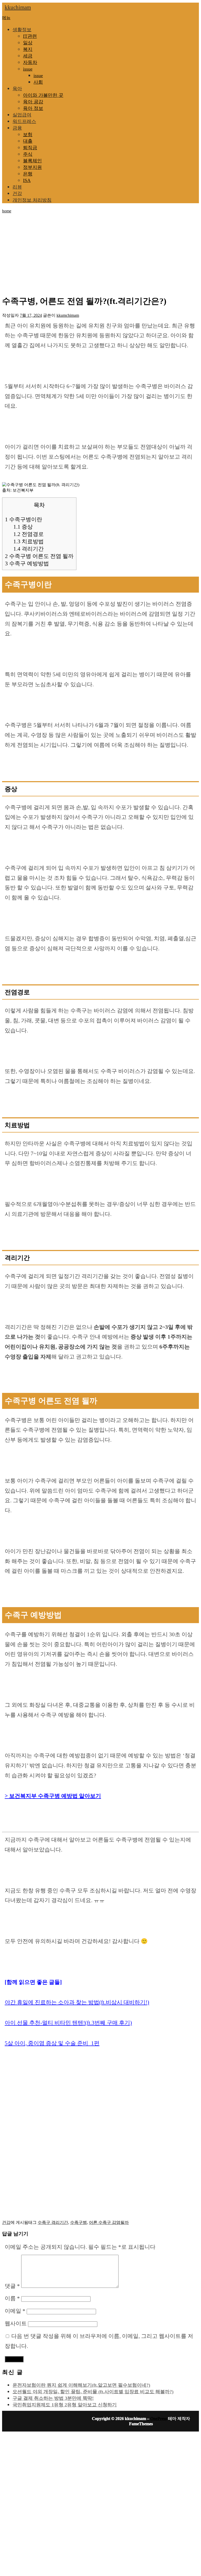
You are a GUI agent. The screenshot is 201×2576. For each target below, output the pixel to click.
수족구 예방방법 (27, 563)
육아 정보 (33, 108)
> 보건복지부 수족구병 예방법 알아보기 (53, 1796)
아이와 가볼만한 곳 (43, 95)
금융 (17, 128)
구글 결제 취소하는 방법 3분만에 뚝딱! (53, 2398)
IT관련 (30, 36)
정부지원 (32, 167)
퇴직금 (30, 148)
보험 (28, 135)
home (7, 211)
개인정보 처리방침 (32, 200)
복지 (28, 49)
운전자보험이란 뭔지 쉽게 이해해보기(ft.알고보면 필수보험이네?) (81, 2385)
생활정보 (22, 30)
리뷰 (17, 187)
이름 (12, 2298)
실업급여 (22, 115)
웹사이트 (16, 2323)
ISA (27, 180)
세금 (28, 56)
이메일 (15, 2311)
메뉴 (6, 18)
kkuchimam (18, 7)
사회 (38, 82)
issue (28, 69)
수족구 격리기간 (53, 2222)
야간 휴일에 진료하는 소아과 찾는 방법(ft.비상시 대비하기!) (77, 2002)
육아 (17, 89)
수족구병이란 (24, 519)
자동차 (30, 62)
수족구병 (79, 2222)
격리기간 (29, 549)
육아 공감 (33, 102)
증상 (23, 527)
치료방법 (29, 541)
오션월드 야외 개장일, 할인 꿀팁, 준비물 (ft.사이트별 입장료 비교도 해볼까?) (93, 2392)
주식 (28, 154)
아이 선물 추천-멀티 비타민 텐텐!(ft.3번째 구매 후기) (68, 2023)
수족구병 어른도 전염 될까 (39, 556)
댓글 (12, 2286)
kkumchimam (68, 315)
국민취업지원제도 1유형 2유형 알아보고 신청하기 (65, 2405)
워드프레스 (24, 121)
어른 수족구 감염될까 (109, 2222)
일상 (28, 43)
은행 (28, 174)
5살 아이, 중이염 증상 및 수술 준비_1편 (52, 2043)
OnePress (159, 2419)
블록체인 (32, 161)
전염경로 (29, 534)
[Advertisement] (102, 252)
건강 (17, 194)
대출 (28, 141)
